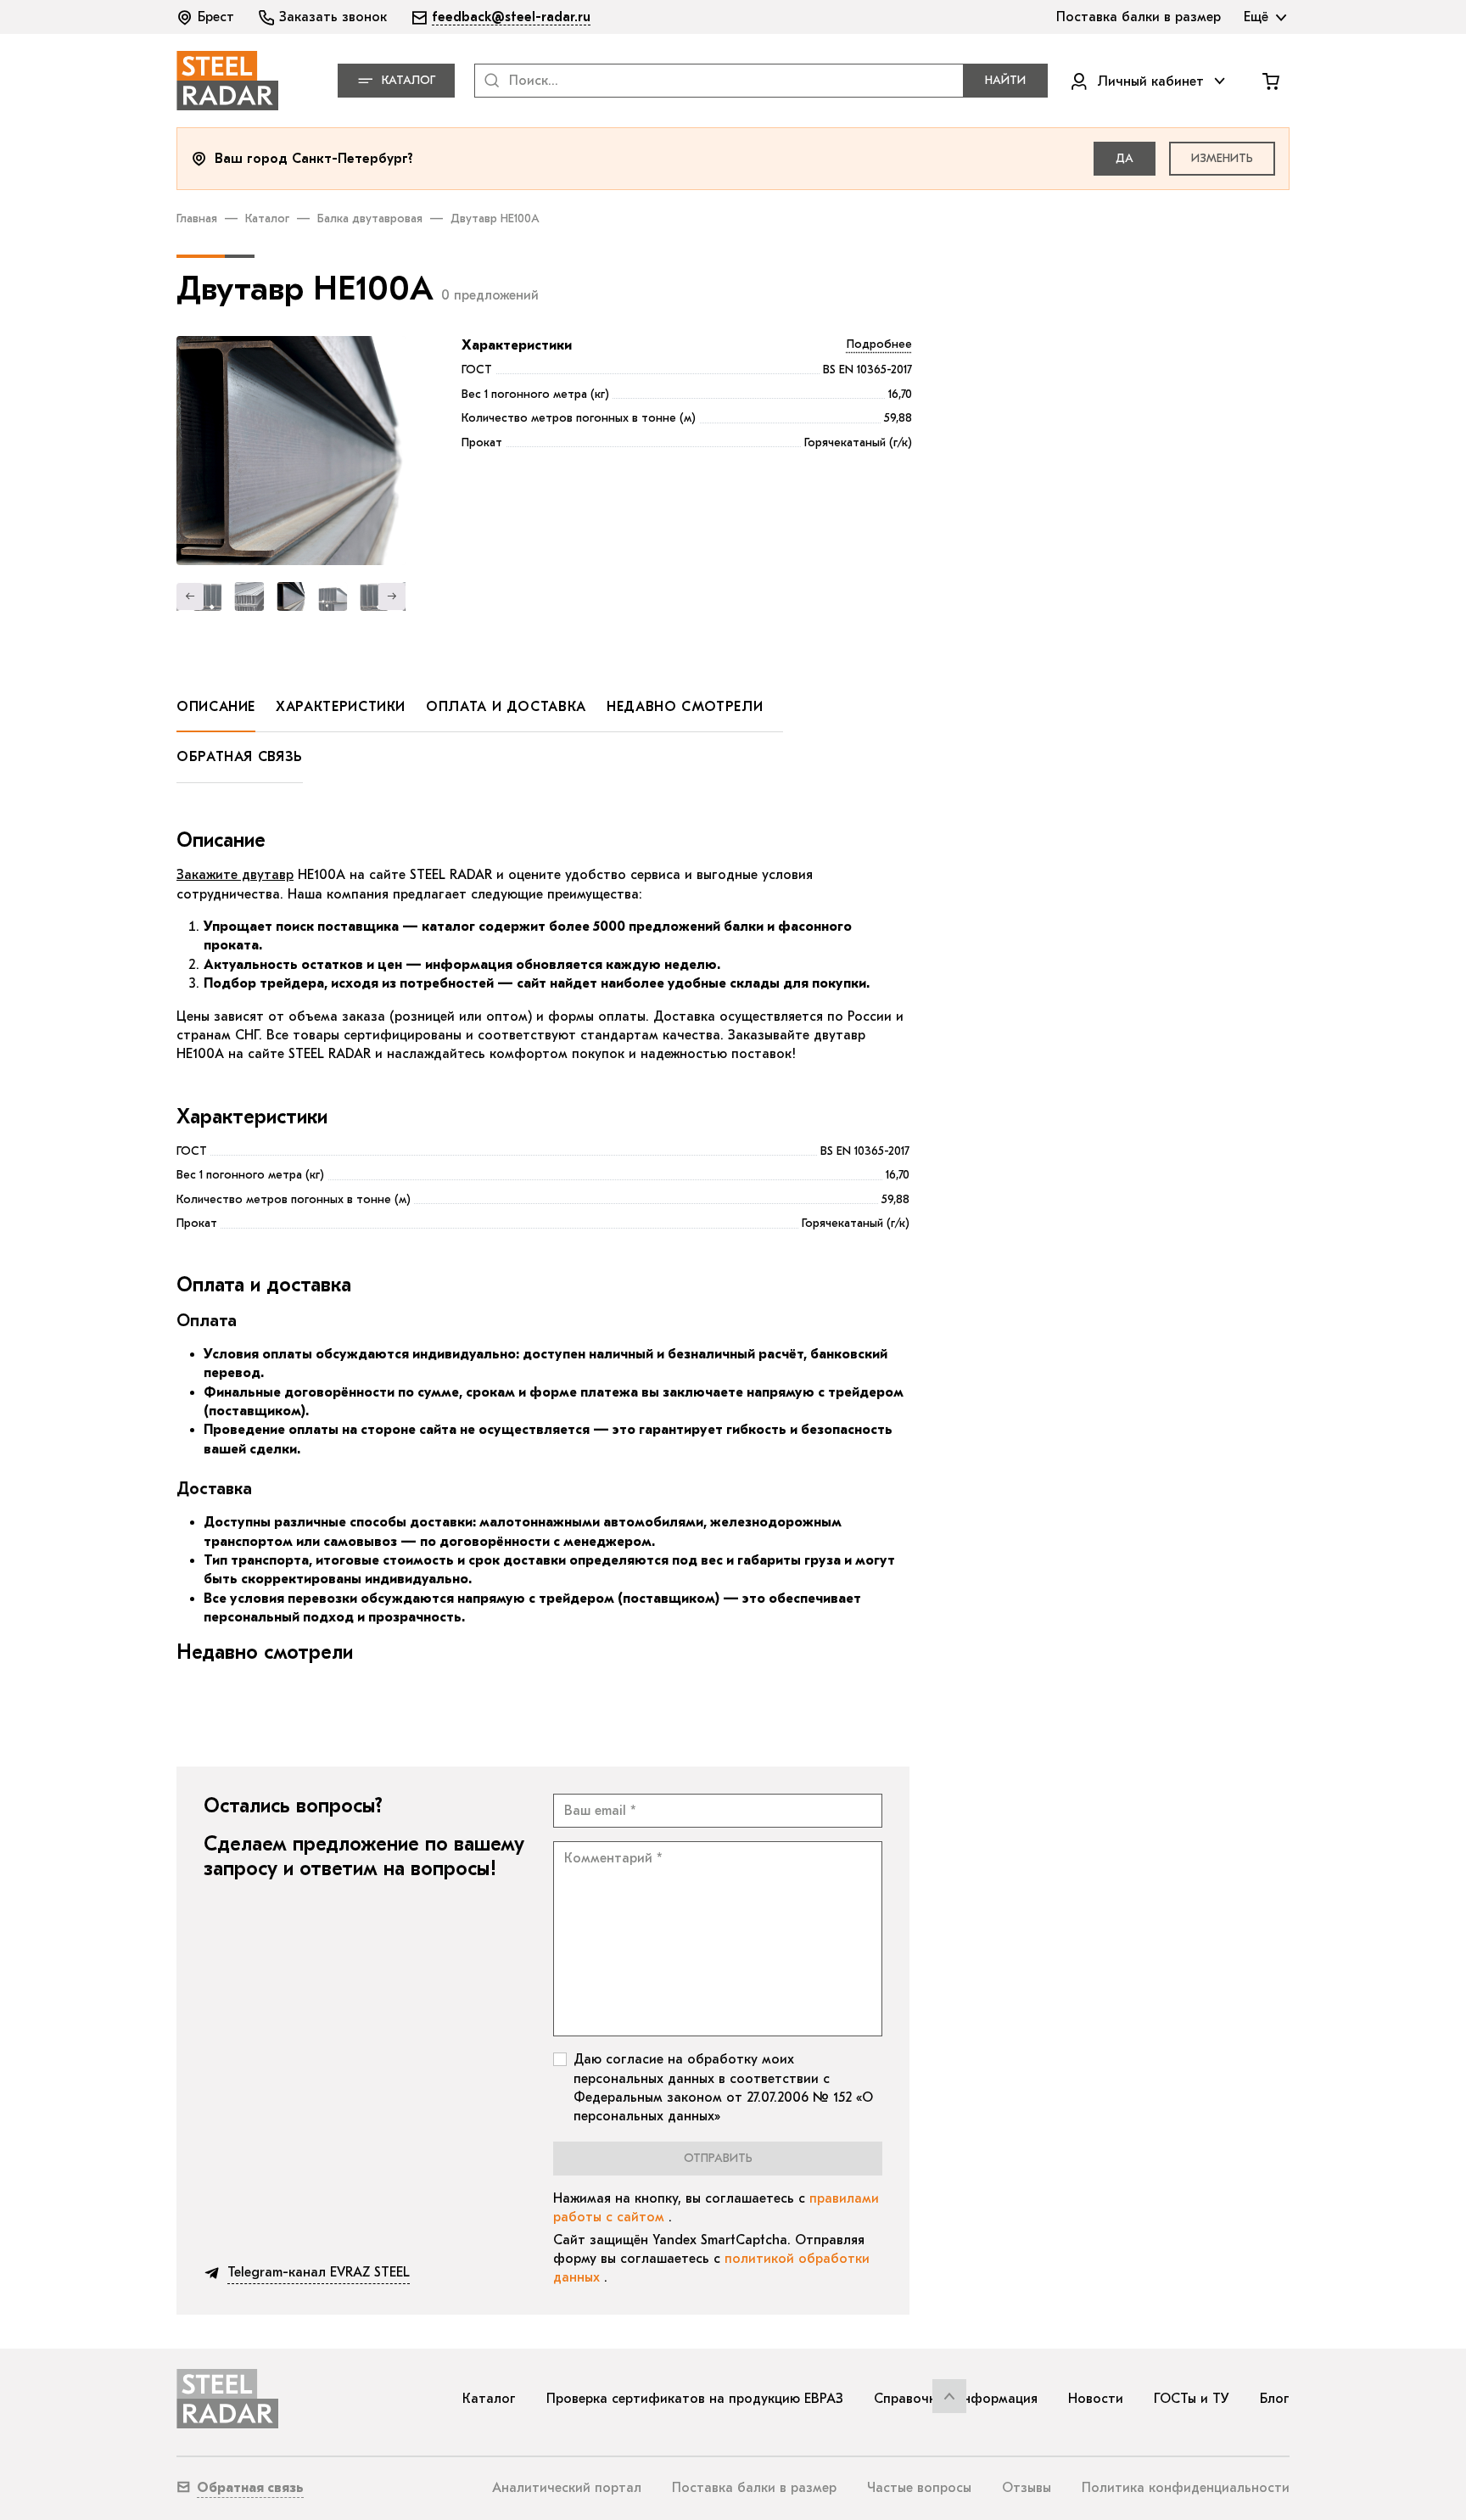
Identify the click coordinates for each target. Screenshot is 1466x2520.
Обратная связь (240, 757)
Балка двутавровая (370, 218)
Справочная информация (956, 2399)
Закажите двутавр (235, 875)
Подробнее (879, 344)
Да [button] (1125, 158)
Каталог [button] (408, 80)
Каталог (267, 218)
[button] (207, 17)
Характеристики (517, 345)
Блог (1275, 2399)
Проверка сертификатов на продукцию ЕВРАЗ (695, 2399)
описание (216, 707)
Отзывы (1027, 2488)
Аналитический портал (567, 2488)
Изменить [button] (1222, 158)
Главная (197, 218)
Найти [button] (1005, 80)
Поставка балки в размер (754, 2488)
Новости (1096, 2399)
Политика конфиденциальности (1186, 2488)
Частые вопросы (919, 2488)
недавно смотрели (685, 707)
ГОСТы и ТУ (1192, 2399)
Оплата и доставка (506, 707)
